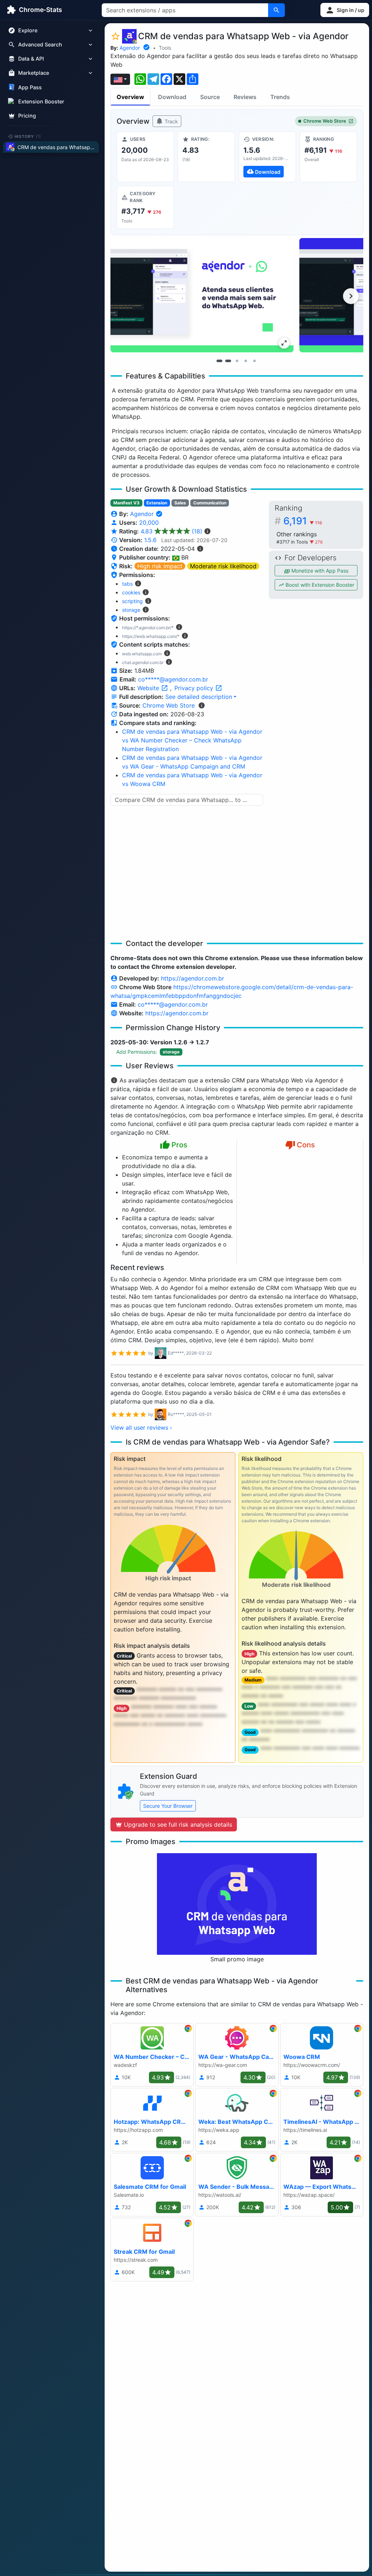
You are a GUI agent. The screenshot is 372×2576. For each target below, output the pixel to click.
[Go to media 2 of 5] (228, 361)
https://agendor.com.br (193, 978)
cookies (131, 592)
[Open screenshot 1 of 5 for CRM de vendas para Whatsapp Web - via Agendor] (202, 295)
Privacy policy (195, 688)
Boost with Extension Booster (319, 585)
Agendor (130, 48)
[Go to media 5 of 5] (254, 361)
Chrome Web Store (325, 121)
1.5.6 (150, 540)
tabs (127, 584)
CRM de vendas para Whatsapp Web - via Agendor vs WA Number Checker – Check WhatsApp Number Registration (192, 740)
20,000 (149, 523)
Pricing (27, 116)
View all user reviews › (141, 1428)
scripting (132, 601)
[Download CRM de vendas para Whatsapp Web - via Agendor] (267, 157)
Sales (180, 503)
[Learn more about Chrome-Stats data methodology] (202, 705)
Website (149, 688)
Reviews (245, 97)
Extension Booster (41, 101)
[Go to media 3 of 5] (237, 361)
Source (210, 97)
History (28, 136)
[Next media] (351, 296)
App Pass (30, 87)
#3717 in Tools (293, 542)
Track (171, 121)
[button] (345, 10)
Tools (165, 48)
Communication (210, 503)
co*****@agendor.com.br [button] (173, 679)
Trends (280, 97)
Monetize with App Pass (319, 571)
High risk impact (160, 566)
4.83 (171, 531)
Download (172, 97)
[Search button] (276, 10)
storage (131, 610)
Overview (130, 97)
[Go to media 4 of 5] (246, 361)
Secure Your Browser (168, 1806)
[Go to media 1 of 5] (219, 361)
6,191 (303, 521)
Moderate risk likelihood (223, 566)
